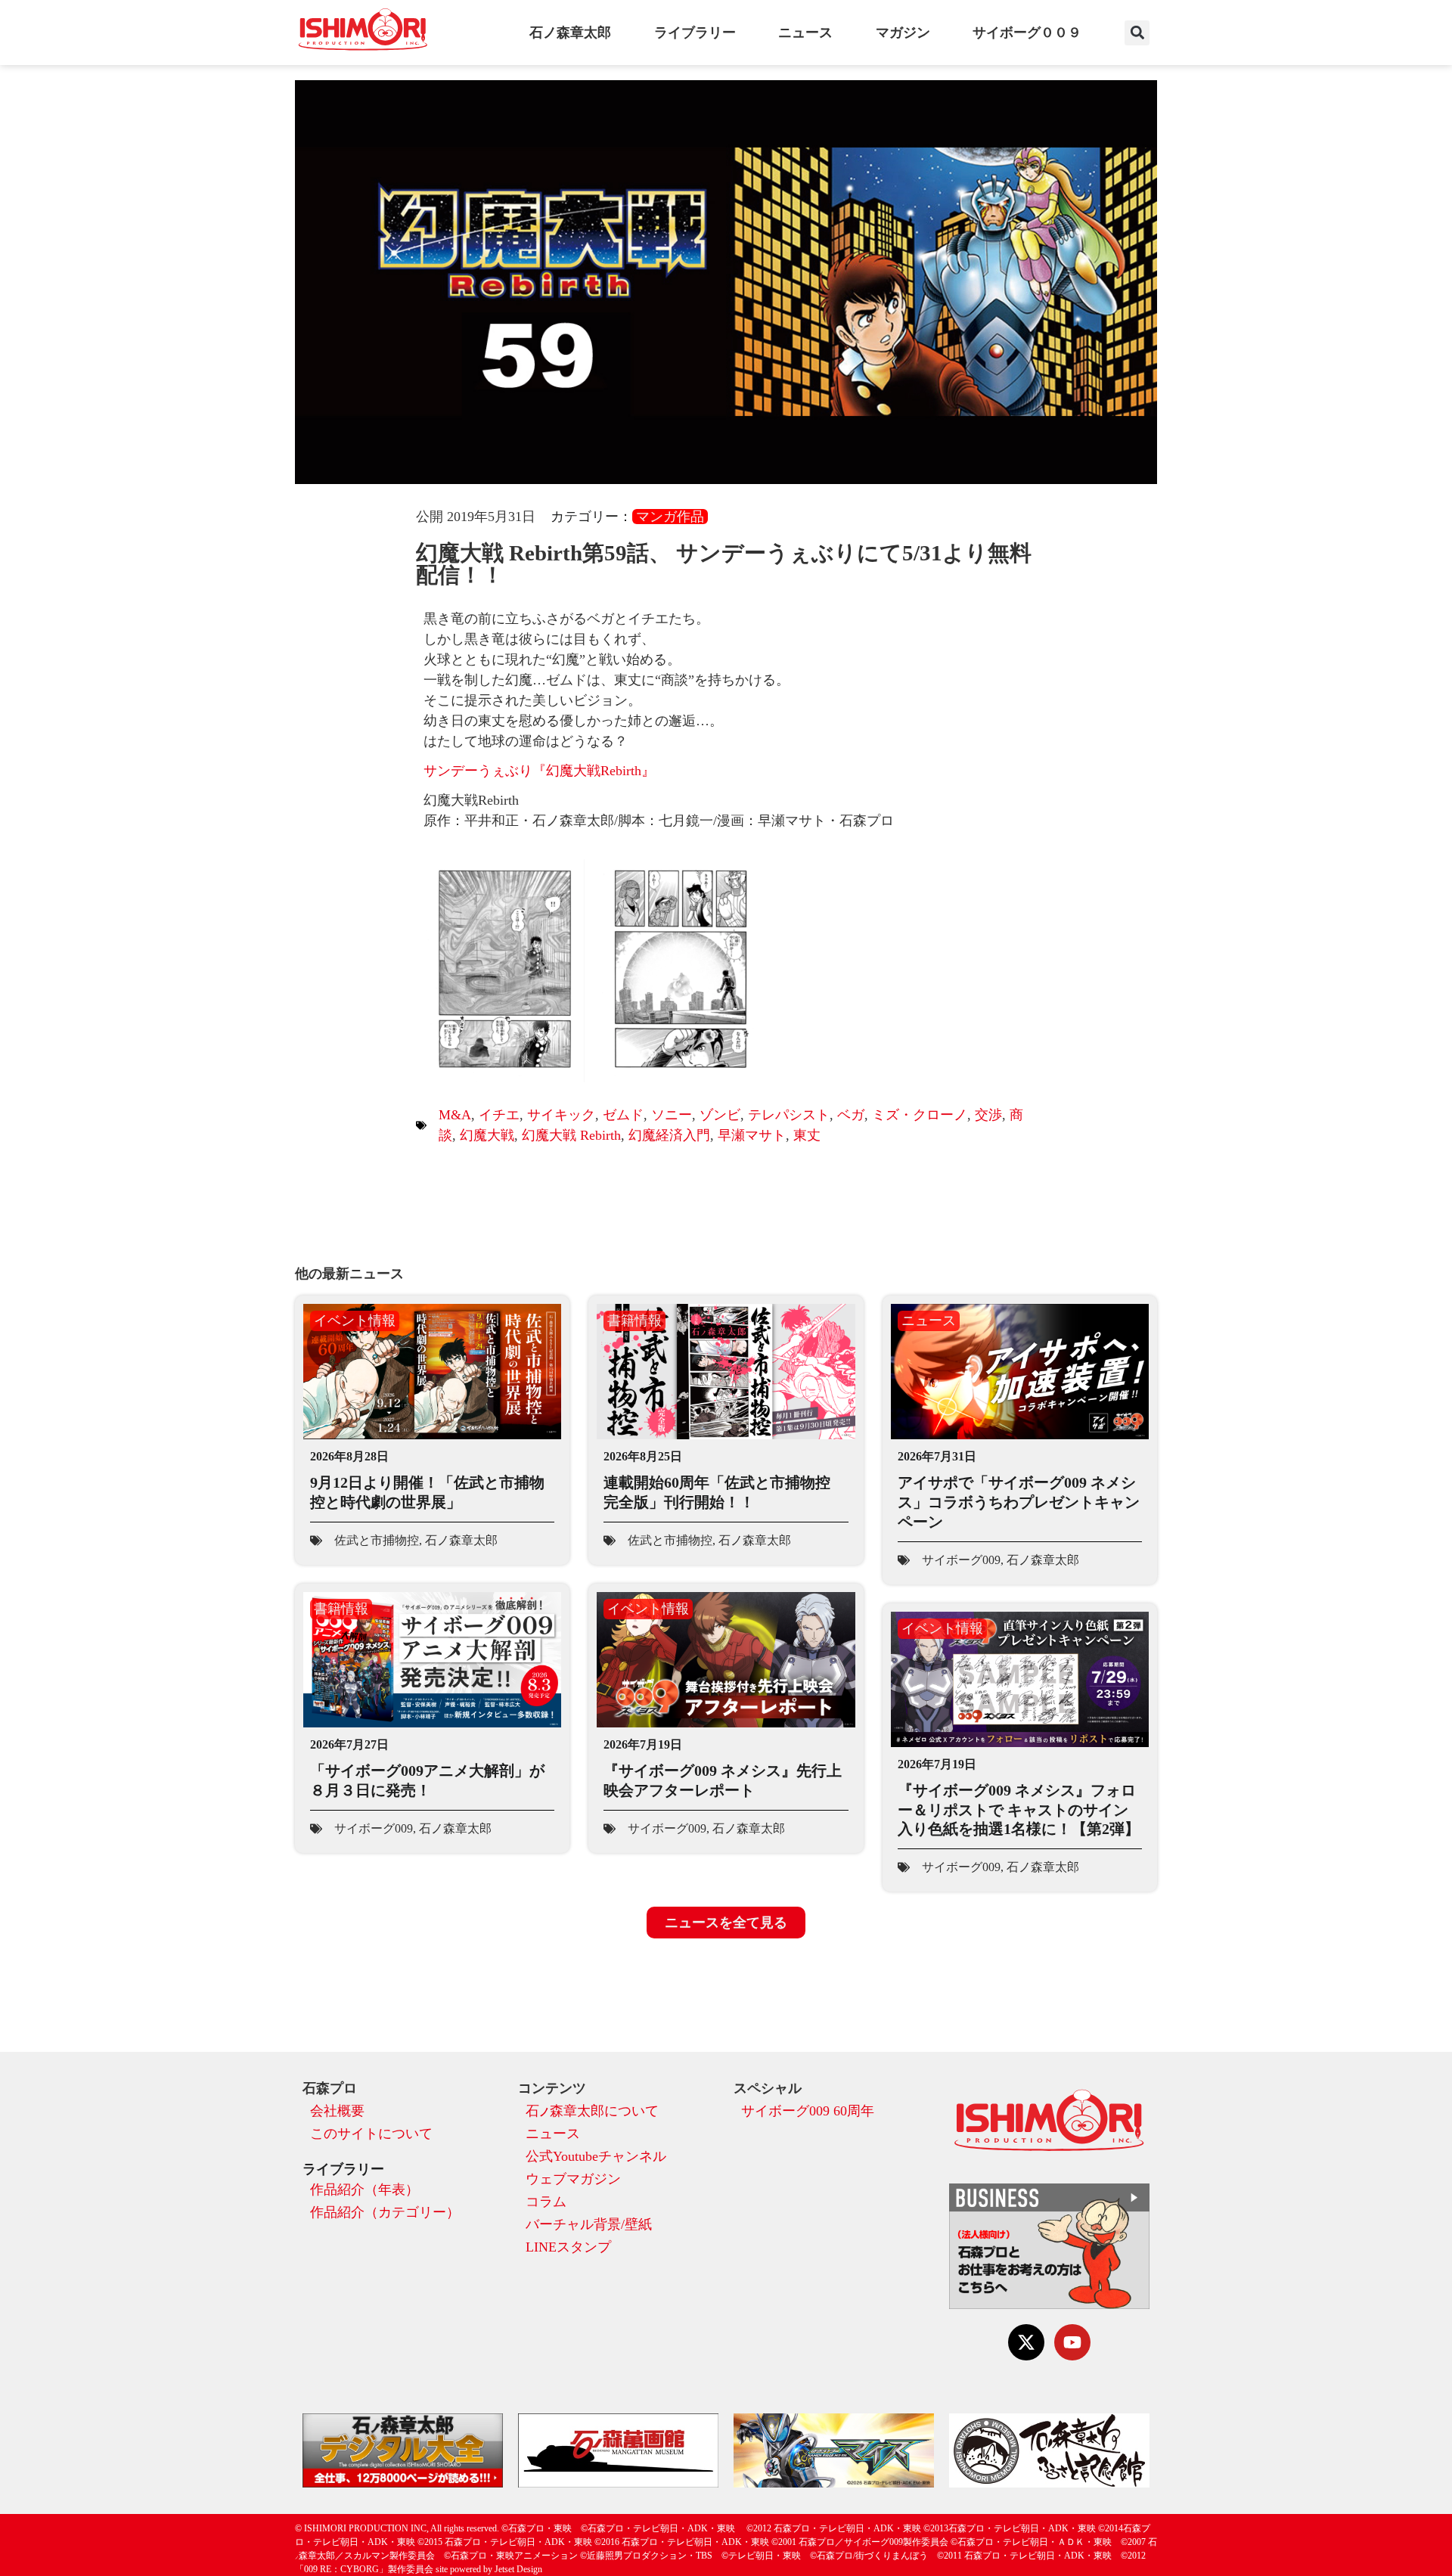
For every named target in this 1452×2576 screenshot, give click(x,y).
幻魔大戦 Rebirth (571, 1135)
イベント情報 (355, 1321)
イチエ (499, 1115)
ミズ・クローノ (920, 1115)
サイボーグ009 (961, 1560)
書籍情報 (634, 1321)
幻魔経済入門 (669, 1135)
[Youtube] (1072, 2342)
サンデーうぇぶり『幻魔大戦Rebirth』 (539, 771)
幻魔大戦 (487, 1135)
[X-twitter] (1026, 2342)
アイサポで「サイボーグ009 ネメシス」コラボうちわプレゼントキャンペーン (1019, 1502)
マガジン (903, 33)
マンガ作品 (670, 517)
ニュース (805, 33)
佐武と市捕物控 (377, 1540)
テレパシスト (789, 1115)
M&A (455, 1115)
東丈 (807, 1135)
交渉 (988, 1115)
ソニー (672, 1115)
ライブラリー (695, 33)
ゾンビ (720, 1115)
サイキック (561, 1115)
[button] (1137, 33)
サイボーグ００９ (1027, 33)
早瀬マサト (752, 1135)
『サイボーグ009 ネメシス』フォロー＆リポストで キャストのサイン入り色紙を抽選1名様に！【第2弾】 (1019, 1809)
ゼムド (623, 1115)
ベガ (851, 1115)
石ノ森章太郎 (570, 33)
